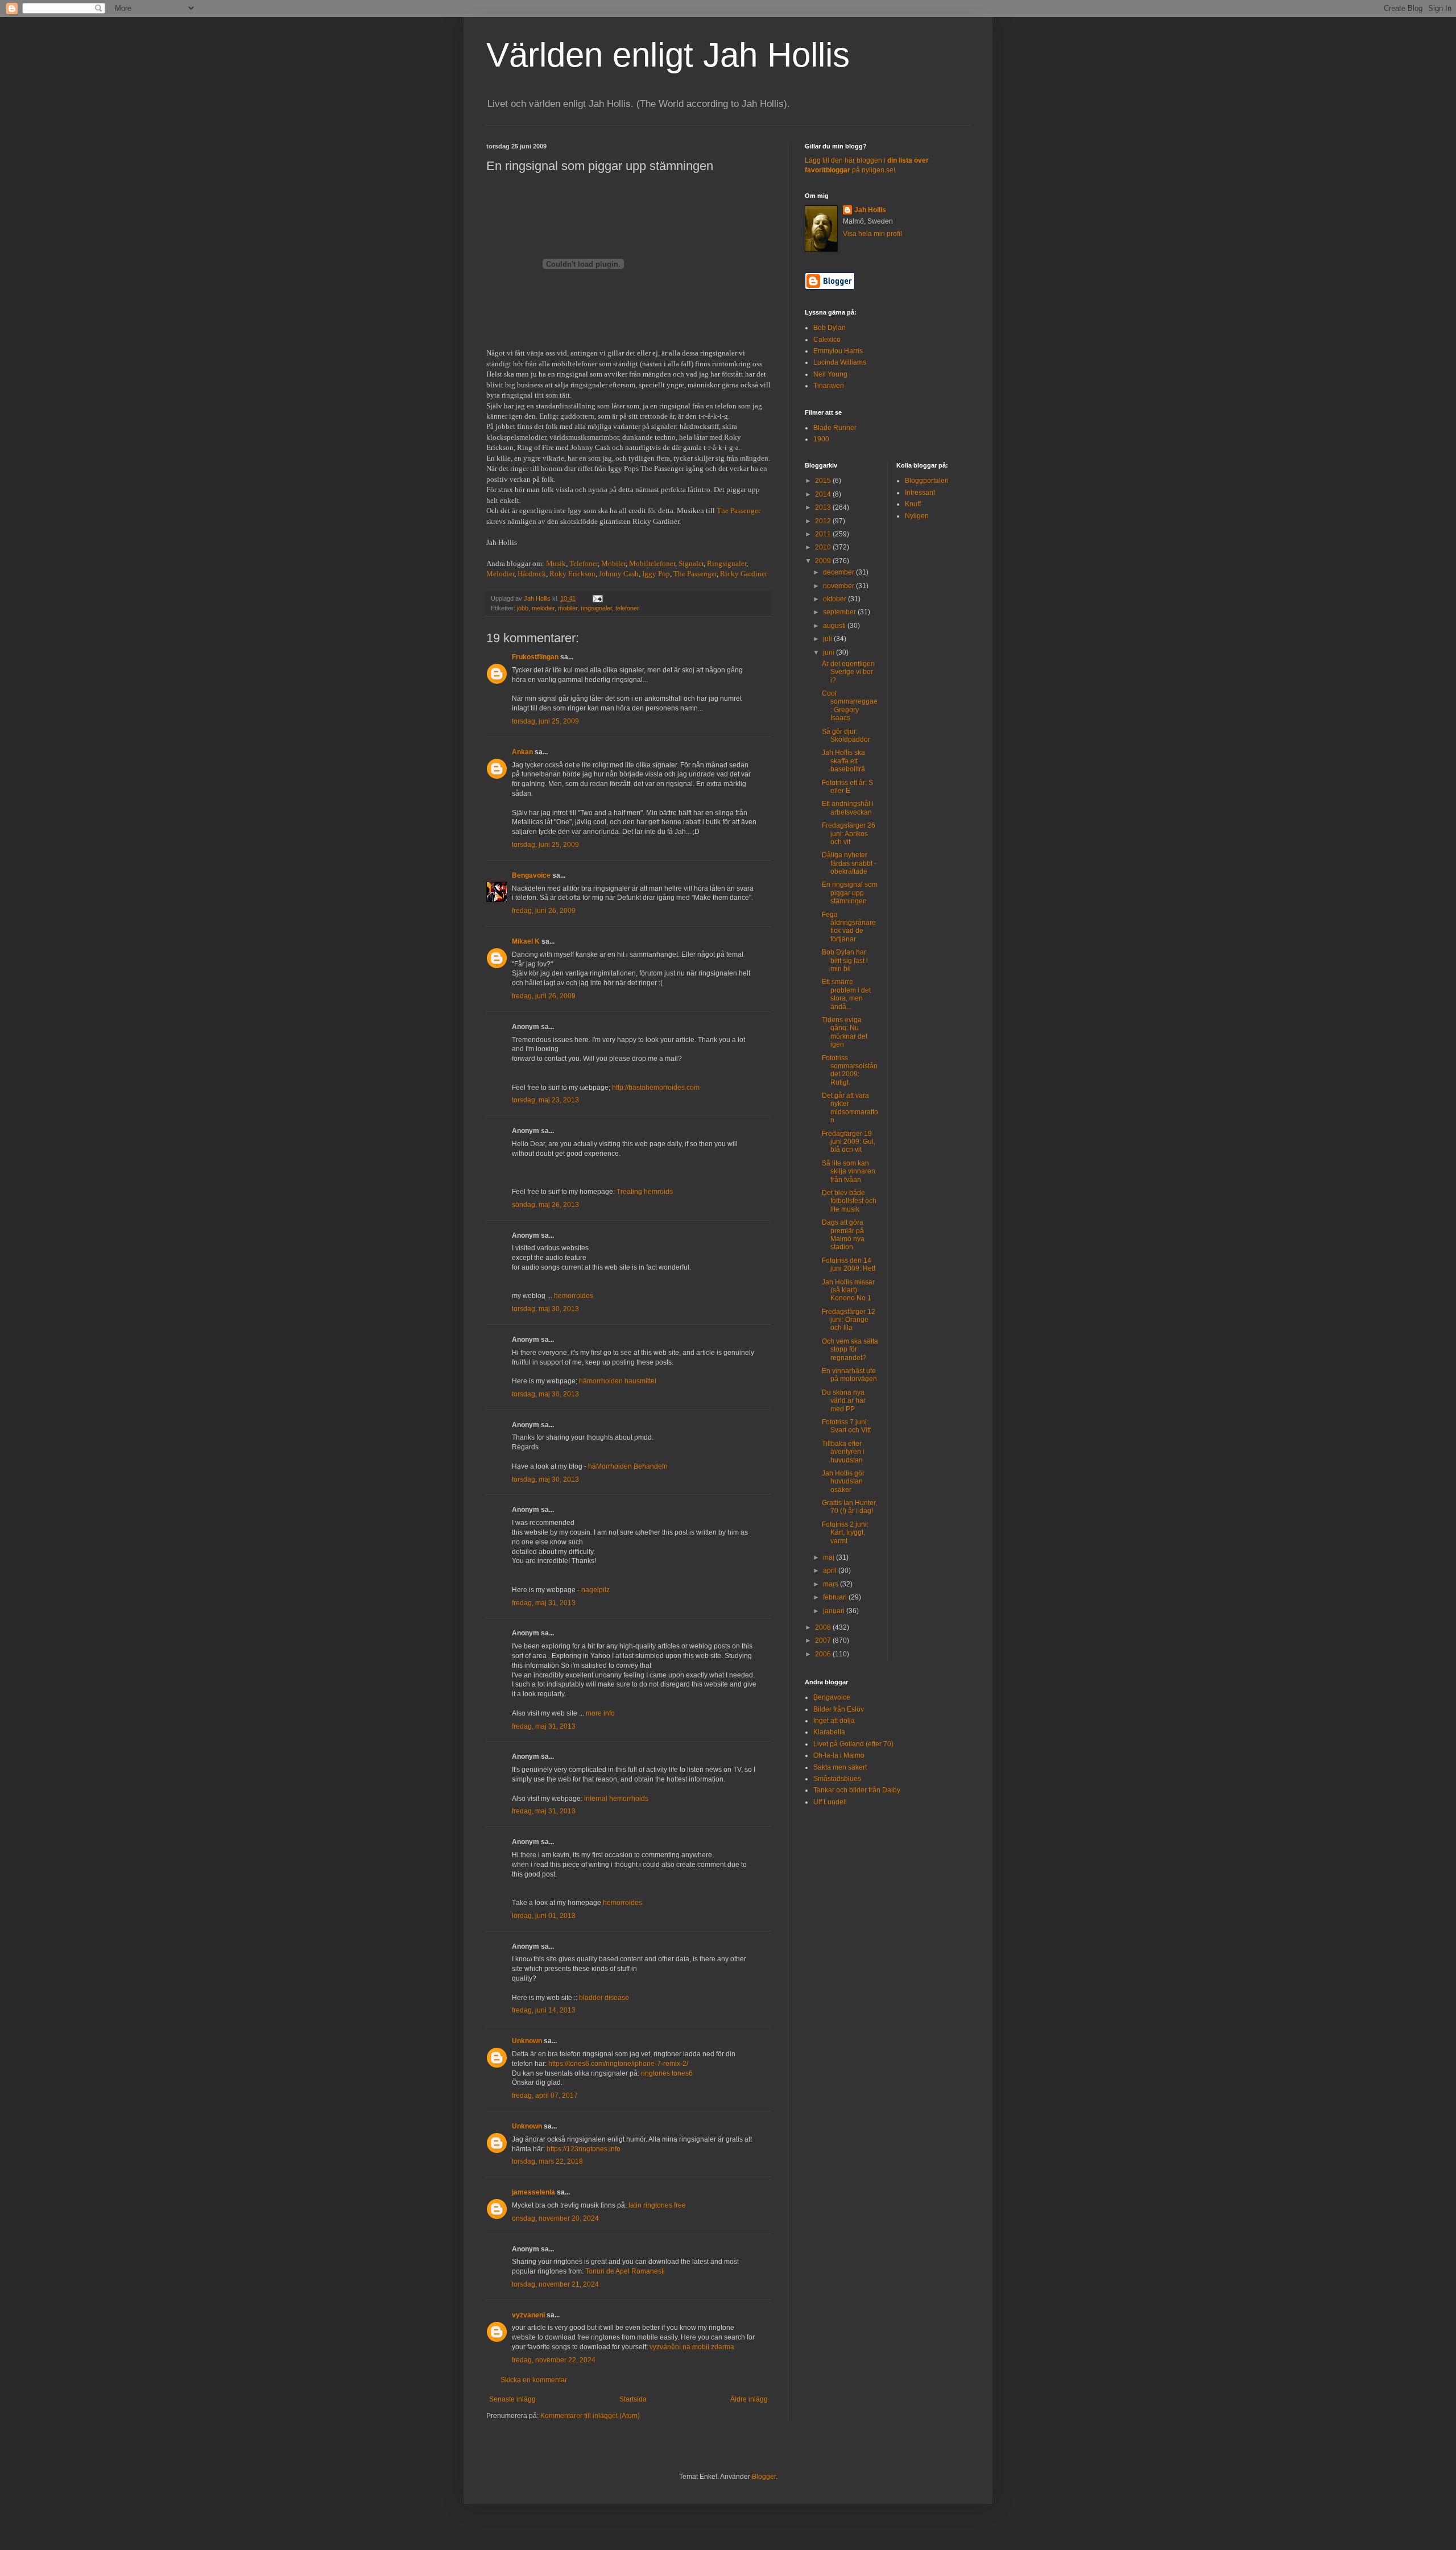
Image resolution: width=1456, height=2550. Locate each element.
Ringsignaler (727, 563)
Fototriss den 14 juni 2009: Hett (849, 1264)
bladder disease (604, 1998)
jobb (523, 608)
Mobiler (613, 563)
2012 (824, 521)
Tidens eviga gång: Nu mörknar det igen (845, 1032)
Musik (556, 563)
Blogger (764, 2477)
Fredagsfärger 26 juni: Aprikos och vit (849, 834)
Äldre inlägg (749, 2399)
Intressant (920, 493)
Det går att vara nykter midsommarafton (850, 1108)
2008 (824, 1627)
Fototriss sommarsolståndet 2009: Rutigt (850, 1070)
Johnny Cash (619, 574)
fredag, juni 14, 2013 (544, 2010)
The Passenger (739, 511)
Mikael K (526, 941)
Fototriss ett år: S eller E (847, 787)
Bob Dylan (830, 328)
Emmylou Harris (838, 351)
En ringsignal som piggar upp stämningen (850, 893)
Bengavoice (531, 875)
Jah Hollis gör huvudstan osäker (843, 1481)
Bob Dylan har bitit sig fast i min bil (845, 960)
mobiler (568, 608)
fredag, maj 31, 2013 (544, 1603)
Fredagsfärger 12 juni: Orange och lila (849, 1320)
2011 (824, 534)
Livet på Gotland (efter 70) (853, 1744)
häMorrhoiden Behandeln (628, 1466)
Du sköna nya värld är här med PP (844, 1401)
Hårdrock (532, 574)
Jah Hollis (870, 210)
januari (835, 1611)
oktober (835, 599)
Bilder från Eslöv (839, 1709)
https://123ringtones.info (584, 2149)
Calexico (827, 340)
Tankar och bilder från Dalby (857, 1790)
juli (828, 639)
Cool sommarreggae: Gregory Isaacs (850, 706)
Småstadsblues (837, 1779)
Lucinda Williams (840, 362)
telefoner (627, 608)
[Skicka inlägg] (597, 598)
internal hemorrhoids (616, 1799)
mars (832, 1584)
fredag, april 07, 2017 (545, 2096)
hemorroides (574, 1296)
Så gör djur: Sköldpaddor (846, 735)
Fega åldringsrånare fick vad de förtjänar (849, 927)
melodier (543, 608)
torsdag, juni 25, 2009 (545, 721)
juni (830, 652)
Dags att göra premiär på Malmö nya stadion (843, 1235)
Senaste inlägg (512, 2399)
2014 (824, 494)
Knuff (913, 504)
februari (836, 1597)
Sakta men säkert (840, 1767)
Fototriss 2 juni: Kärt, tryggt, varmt (845, 1533)
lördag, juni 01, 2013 (544, 1916)
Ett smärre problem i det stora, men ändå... (846, 994)
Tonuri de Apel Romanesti (625, 2271)
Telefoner (584, 563)
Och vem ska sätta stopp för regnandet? (850, 1350)
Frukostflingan (535, 657)
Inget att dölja (834, 1721)
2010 (824, 547)
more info (600, 1713)
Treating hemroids (645, 1192)
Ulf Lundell (830, 1802)
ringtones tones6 (667, 2073)
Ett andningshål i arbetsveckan (848, 808)
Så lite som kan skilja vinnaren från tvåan (849, 1171)
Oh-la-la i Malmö (839, 1755)
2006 (824, 1654)
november (839, 586)
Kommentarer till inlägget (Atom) (590, 2416)
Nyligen (917, 516)
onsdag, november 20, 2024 (555, 2218)
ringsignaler (596, 608)
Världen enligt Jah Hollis (668, 55)
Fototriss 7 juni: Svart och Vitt (846, 1426)
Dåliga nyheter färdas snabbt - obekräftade (849, 863)
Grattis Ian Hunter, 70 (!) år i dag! (849, 1507)
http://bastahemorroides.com (656, 1088)
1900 (821, 439)
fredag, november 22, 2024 (554, 2360)
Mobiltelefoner (652, 563)
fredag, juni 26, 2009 (544, 911)
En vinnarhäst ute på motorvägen (849, 1375)
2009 (824, 561)
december (839, 572)
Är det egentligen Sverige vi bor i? (848, 672)
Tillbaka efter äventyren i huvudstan (843, 1452)
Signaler (691, 563)
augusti (835, 626)
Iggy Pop (656, 574)
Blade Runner (835, 428)
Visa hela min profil (872, 234)
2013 (824, 507)
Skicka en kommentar (534, 2380)
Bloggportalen (927, 481)
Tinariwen (829, 386)
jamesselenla (533, 2192)
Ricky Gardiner (744, 574)
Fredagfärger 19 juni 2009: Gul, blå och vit (849, 1142)
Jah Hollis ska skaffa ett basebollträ (843, 761)
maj (830, 1557)
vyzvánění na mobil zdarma (692, 2347)
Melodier (500, 574)
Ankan (522, 752)
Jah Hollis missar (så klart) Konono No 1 (848, 1290)
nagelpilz (595, 1590)
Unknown (527, 2041)
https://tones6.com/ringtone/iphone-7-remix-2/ (618, 2064)
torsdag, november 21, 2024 (555, 2284)
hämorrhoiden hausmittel (618, 1381)
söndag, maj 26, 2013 (545, 1205)
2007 (824, 1640)
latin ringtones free (657, 2205)
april (831, 1570)
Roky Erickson (572, 574)
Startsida (633, 2399)
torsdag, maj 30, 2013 (545, 1309)
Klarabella (829, 1732)
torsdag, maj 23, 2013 (545, 1100)
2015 (824, 481)
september (840, 612)
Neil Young (830, 374)
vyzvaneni (528, 2315)
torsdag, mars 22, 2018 (547, 2161)
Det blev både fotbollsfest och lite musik (849, 1201)
